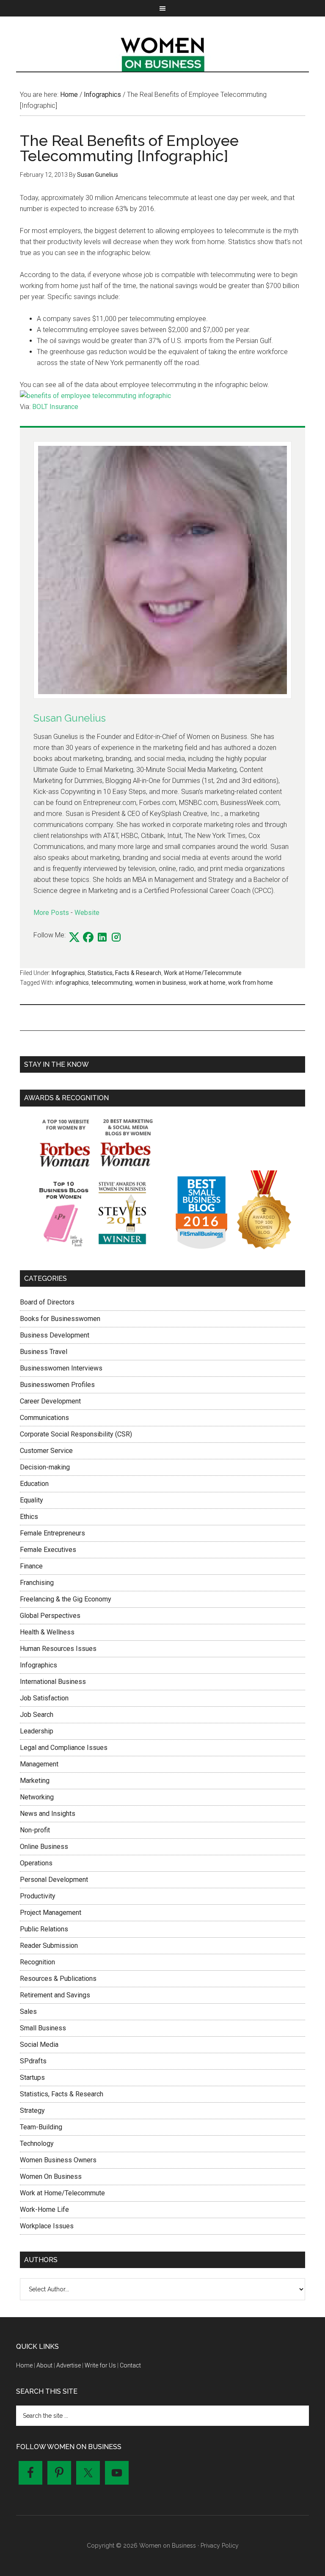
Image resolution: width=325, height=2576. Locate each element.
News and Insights (48, 1814)
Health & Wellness (47, 1632)
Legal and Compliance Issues (64, 1748)
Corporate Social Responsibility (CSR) (76, 1434)
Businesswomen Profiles (57, 1385)
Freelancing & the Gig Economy (66, 1599)
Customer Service (46, 1451)
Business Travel (44, 1352)
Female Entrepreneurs (52, 1533)
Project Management (51, 1913)
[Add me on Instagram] (116, 938)
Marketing (35, 1781)
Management (39, 1764)
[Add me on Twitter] (74, 938)
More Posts (51, 913)
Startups (32, 2078)
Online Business (44, 1847)
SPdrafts (33, 2061)
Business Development (55, 1335)
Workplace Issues (47, 2226)
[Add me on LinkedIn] (102, 938)
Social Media (39, 2045)
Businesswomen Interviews (61, 1368)
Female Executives (48, 1550)
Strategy (32, 2111)
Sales (28, 2012)
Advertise (69, 2365)
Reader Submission (49, 1946)
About (44, 2365)
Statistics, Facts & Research (124, 973)
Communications (44, 1418)
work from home (251, 983)
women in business (161, 983)
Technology (37, 2143)
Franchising (37, 1583)
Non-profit (35, 1830)
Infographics (68, 973)
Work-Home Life (44, 2209)
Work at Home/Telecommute (203, 973)
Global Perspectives (50, 1616)
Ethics (29, 1517)
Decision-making (45, 1467)
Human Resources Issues (58, 1649)
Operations (36, 1863)
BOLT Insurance (55, 407)
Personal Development (54, 1880)
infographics (72, 983)
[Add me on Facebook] (88, 938)
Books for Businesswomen (60, 1319)
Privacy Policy (220, 2546)
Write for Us (100, 2365)
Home (24, 2365)
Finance (31, 1566)
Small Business (43, 2028)
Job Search (37, 1715)
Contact (130, 2365)
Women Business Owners (58, 2160)
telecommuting (112, 983)
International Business (53, 1682)
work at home (207, 983)
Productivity (38, 1896)
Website (87, 913)
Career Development (50, 1401)
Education (34, 1484)
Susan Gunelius (70, 718)
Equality (32, 1500)
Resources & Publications (58, 1979)
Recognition (37, 1962)
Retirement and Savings (55, 1995)
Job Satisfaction (44, 1698)
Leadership (37, 1731)
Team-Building (41, 2127)
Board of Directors (47, 1302)
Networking (37, 1797)
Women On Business (51, 2176)
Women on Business (162, 52)
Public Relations (44, 1929)
